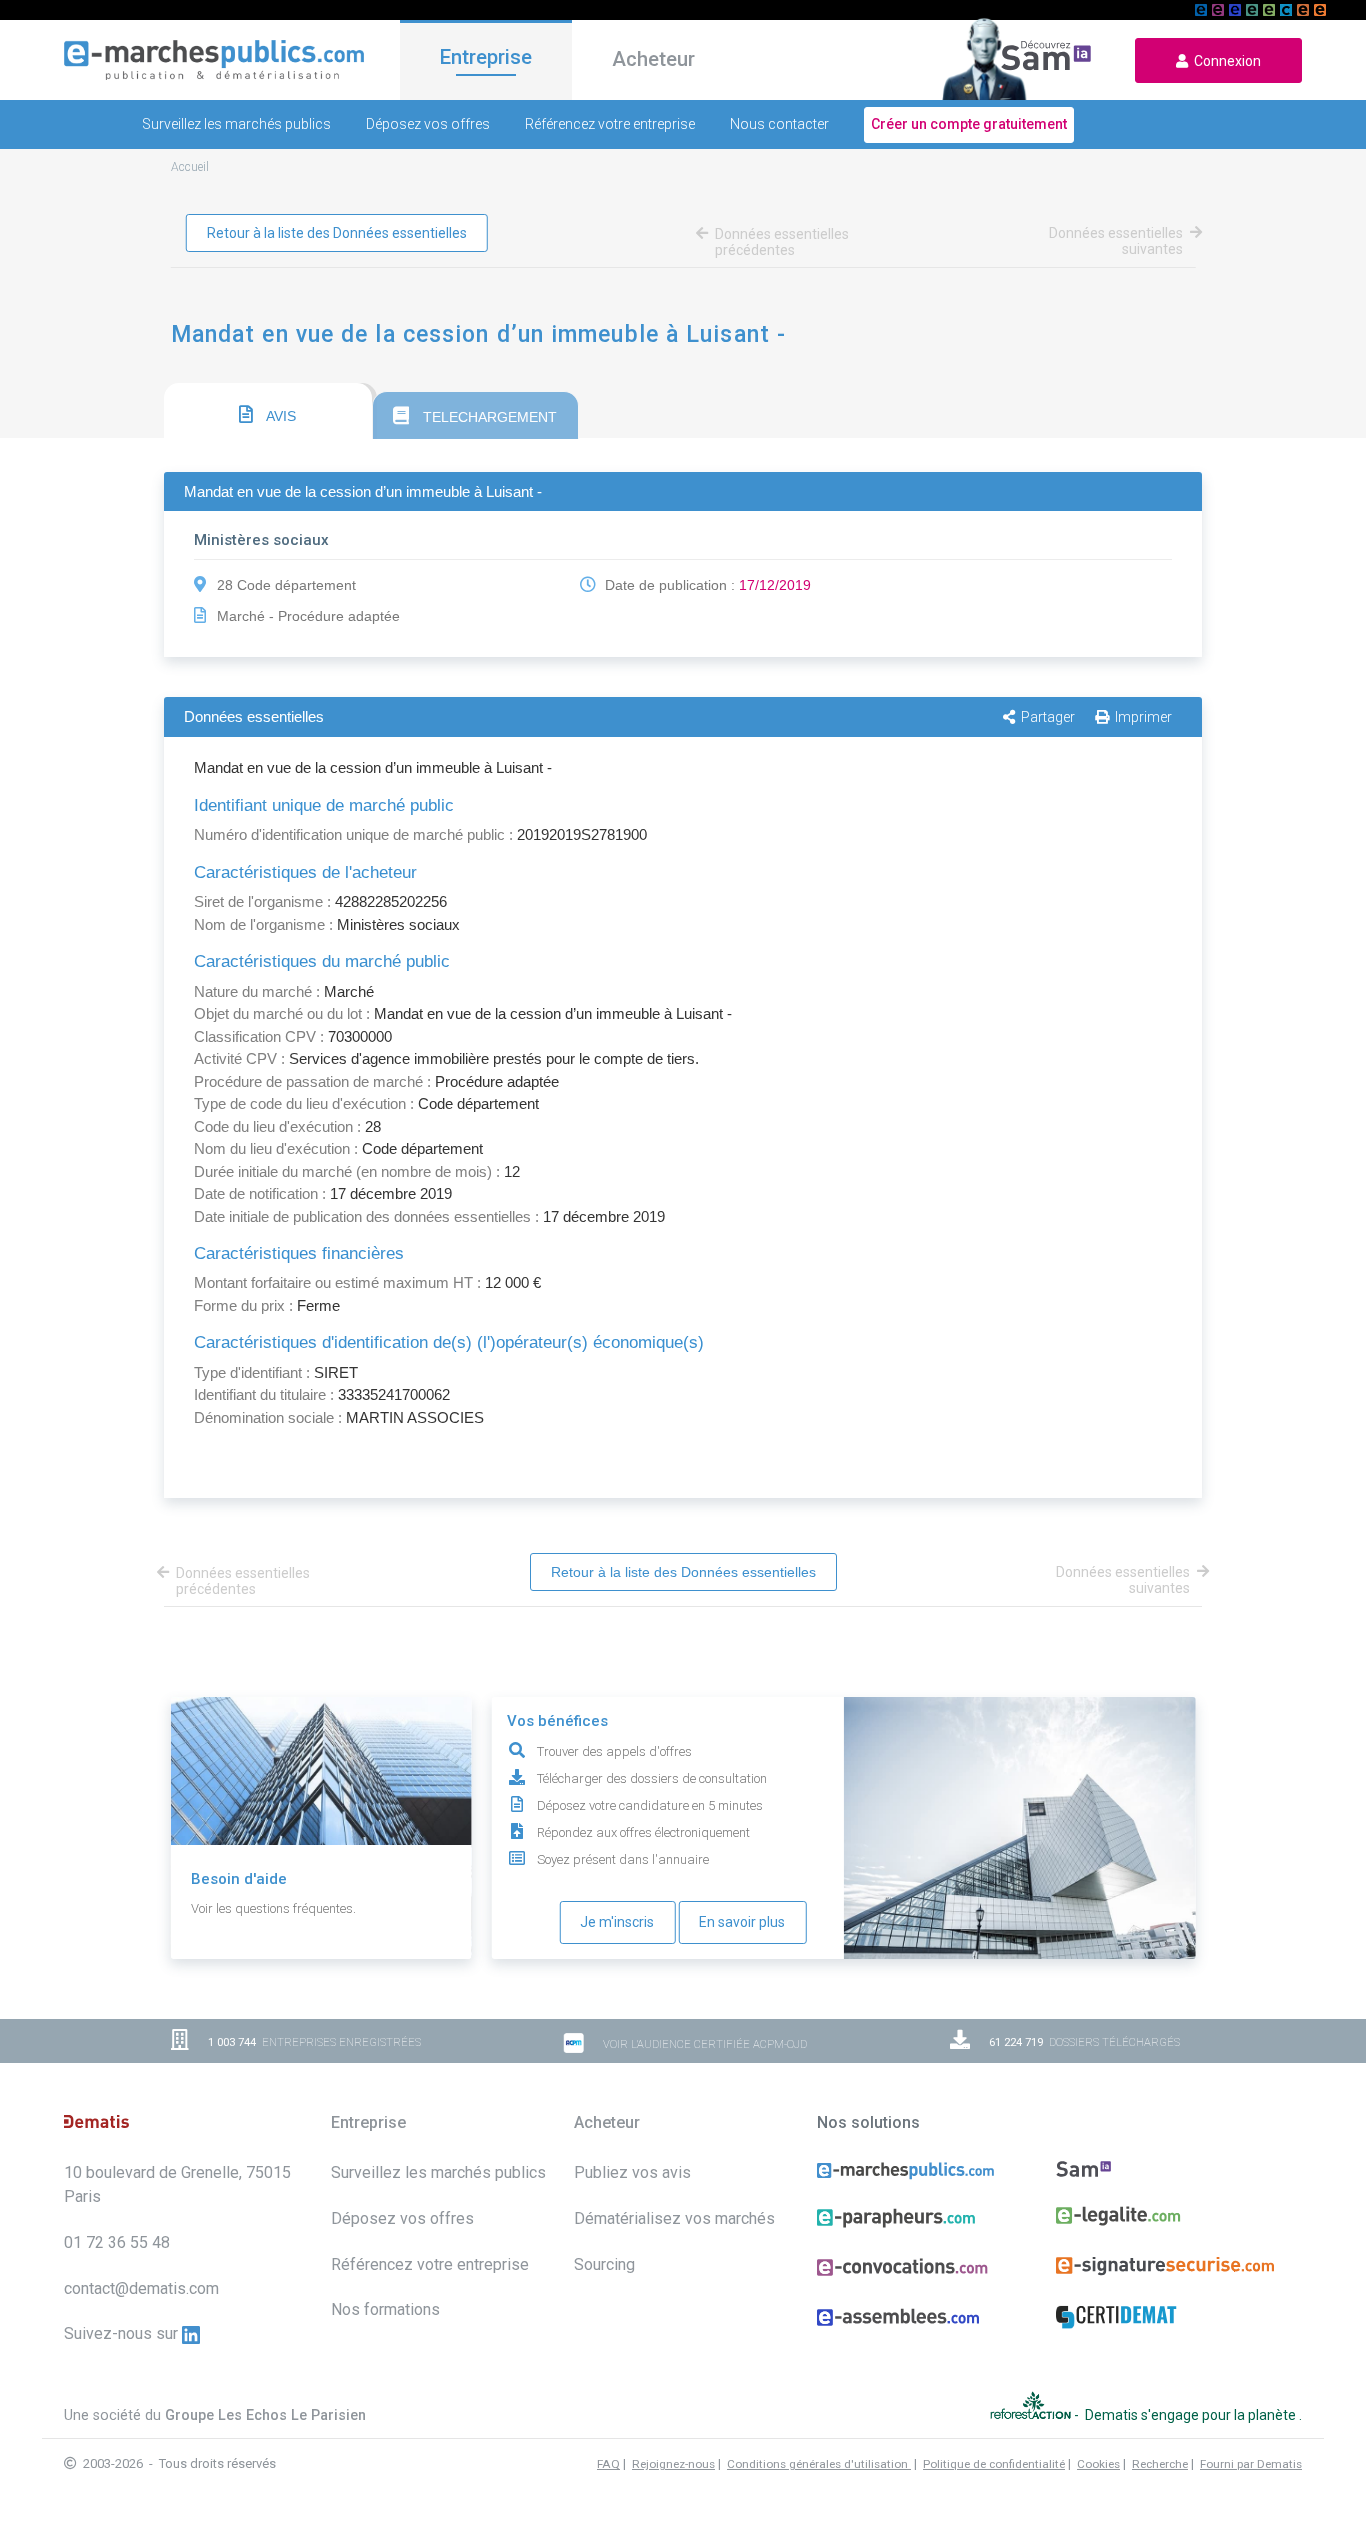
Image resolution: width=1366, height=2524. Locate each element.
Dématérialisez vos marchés (674, 2218)
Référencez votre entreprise (610, 124)
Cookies (1098, 2464)
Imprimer (1143, 717)
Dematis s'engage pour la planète (1192, 2415)
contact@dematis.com (141, 2288)
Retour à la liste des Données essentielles (337, 233)
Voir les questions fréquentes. (273, 1908)
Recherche (1160, 2464)
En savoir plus (742, 1922)
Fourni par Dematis (1251, 2464)
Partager (1048, 717)
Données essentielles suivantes (1116, 241)
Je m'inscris (617, 1922)
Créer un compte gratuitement (969, 124)
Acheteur (653, 59)
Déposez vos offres (428, 124)
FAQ (608, 2464)
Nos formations (385, 2309)
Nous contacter (779, 124)
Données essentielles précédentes (782, 242)
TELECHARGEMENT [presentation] (488, 417)
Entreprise (486, 57)
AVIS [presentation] (279, 416)
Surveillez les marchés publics (236, 124)
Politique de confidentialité (994, 2464)
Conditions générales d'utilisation (819, 2464)
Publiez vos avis (632, 2172)
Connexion (1224, 61)
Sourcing (604, 2264)
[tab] (268, 411)
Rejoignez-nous (673, 2464)
